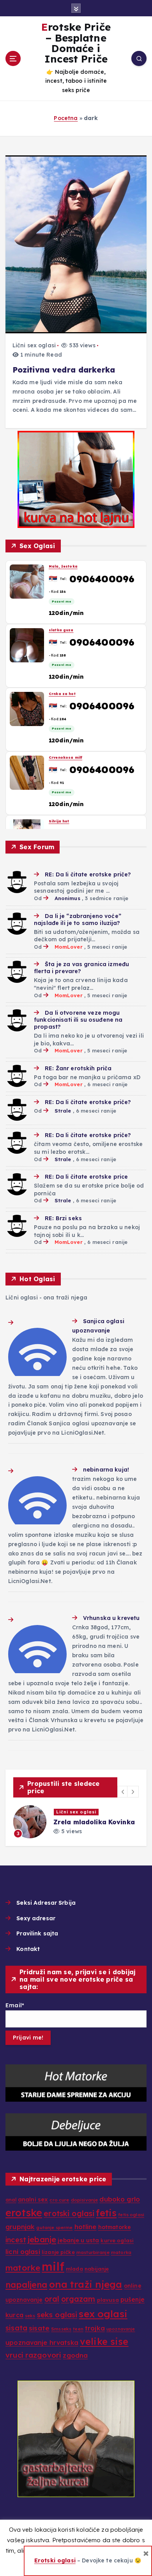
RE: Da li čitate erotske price (86, 1177)
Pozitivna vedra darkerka (64, 370)
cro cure (59, 2200)
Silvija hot (59, 566)
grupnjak (20, 2227)
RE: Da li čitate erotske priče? (88, 874)
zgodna (75, 2355)
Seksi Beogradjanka (70, 757)
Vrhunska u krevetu (111, 1618)
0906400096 (102, 578)
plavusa (108, 2300)
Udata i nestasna (66, 694)
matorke (23, 2268)
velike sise (104, 2342)
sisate (39, 2328)
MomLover (68, 947)
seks (30, 2316)
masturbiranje (93, 2252)
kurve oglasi (117, 2240)
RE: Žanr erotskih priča (78, 1068)
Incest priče (75, 1812)
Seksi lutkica (62, 630)
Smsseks (61, 2329)
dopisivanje (85, 2200)
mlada (74, 2269)
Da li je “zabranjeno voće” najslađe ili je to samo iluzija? (78, 920)
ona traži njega (86, 2284)
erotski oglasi (69, 2214)
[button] (123, 1792)
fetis (106, 2213)
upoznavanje (121, 2329)
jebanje (42, 2239)
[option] (80, 1822)
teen (78, 2329)
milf (53, 2266)
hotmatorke (115, 2227)
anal (11, 2200)
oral (52, 2299)
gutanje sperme (54, 2228)
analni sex (33, 2199)
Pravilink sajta (37, 1933)
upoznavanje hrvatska (42, 2343)
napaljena (26, 2285)
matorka (121, 2252)
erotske (24, 2213)
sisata (16, 2328)
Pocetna (66, 118)
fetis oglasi (131, 2215)
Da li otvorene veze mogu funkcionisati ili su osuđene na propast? (78, 1020)
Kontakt (28, 1949)
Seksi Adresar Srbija (46, 1903)
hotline (86, 2227)
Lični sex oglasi (34, 345)
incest (16, 2240)
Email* (15, 2005)
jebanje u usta (78, 2240)
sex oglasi (103, 2314)
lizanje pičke (58, 2252)
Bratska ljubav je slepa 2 (98, 1822)
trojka (95, 2328)
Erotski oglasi (55, 2560)
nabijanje (97, 2269)
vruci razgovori (33, 2355)
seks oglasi (57, 2315)
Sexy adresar (36, 1918)
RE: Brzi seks (63, 1218)
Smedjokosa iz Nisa (69, 821)
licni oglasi (23, 2251)
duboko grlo (120, 2199)
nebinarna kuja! (106, 1470)
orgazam (78, 2299)
